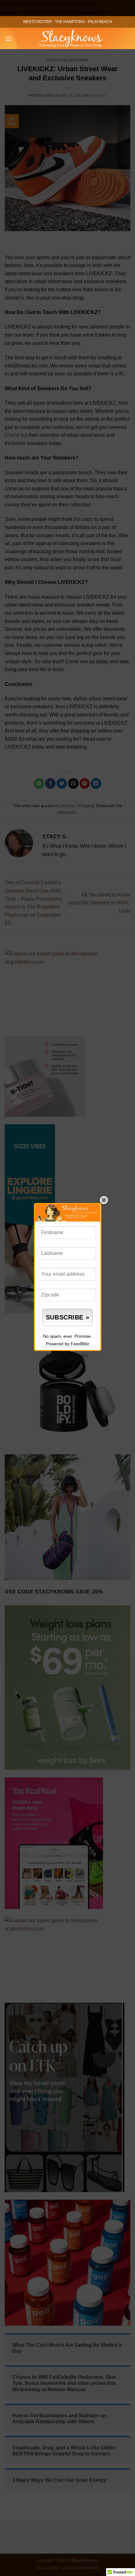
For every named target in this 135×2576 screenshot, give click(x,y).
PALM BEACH (100, 22)
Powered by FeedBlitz (67, 1344)
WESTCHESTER (37, 22)
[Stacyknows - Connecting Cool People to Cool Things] (71, 38)
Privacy (82, 1355)
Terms (64, 1355)
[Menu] (8, 39)
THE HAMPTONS (70, 22)
